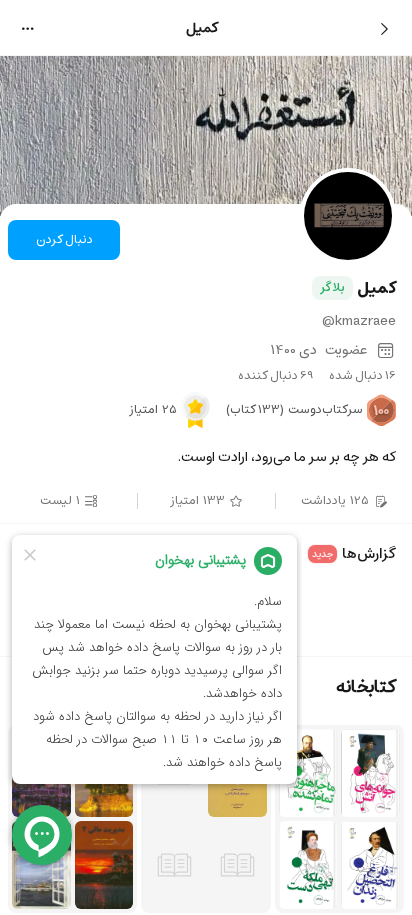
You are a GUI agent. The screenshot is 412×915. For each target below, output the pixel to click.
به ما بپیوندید (206, 400)
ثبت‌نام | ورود (64, 47)
